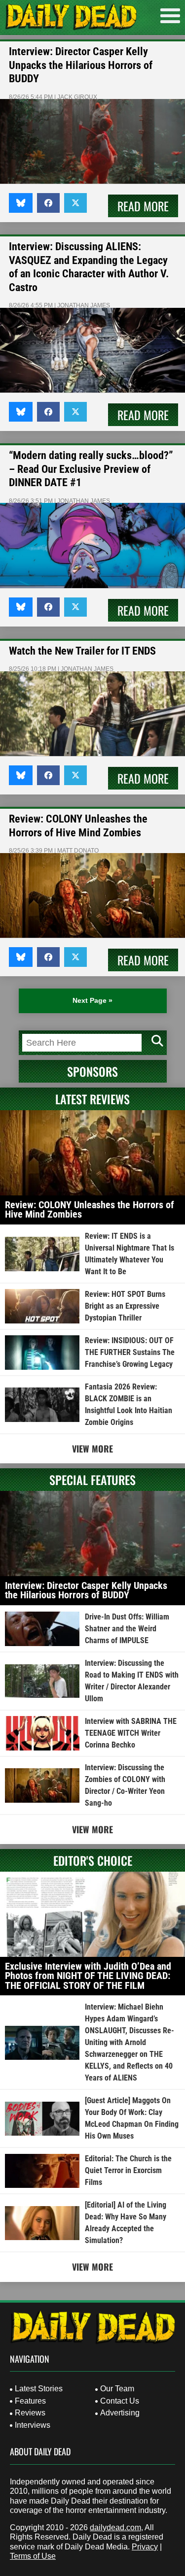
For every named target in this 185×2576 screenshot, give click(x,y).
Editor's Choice (93, 1860)
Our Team (117, 2389)
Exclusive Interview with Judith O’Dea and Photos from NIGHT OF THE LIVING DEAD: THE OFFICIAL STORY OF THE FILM (88, 1976)
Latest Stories (39, 2389)
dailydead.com (115, 2527)
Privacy (145, 2547)
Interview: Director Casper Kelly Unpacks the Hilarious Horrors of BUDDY (81, 65)
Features (30, 2401)
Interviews (33, 2425)
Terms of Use (33, 2556)
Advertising (120, 2413)
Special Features (92, 1480)
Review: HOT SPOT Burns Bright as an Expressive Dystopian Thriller (125, 1306)
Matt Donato (78, 851)
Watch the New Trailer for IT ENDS (82, 651)
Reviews (30, 2413)
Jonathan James (84, 305)
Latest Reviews (92, 1099)
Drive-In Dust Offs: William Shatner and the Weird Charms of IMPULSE (127, 1629)
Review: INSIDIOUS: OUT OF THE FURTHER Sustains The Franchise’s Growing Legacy (130, 1352)
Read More (143, 206)
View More (92, 1449)
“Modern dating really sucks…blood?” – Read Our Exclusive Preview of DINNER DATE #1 (91, 469)
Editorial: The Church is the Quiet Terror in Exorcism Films (128, 2170)
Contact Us (120, 2401)
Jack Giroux (77, 97)
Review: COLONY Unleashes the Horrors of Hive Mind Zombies (90, 1210)
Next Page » (92, 1000)
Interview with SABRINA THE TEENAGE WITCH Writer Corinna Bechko (131, 1733)
